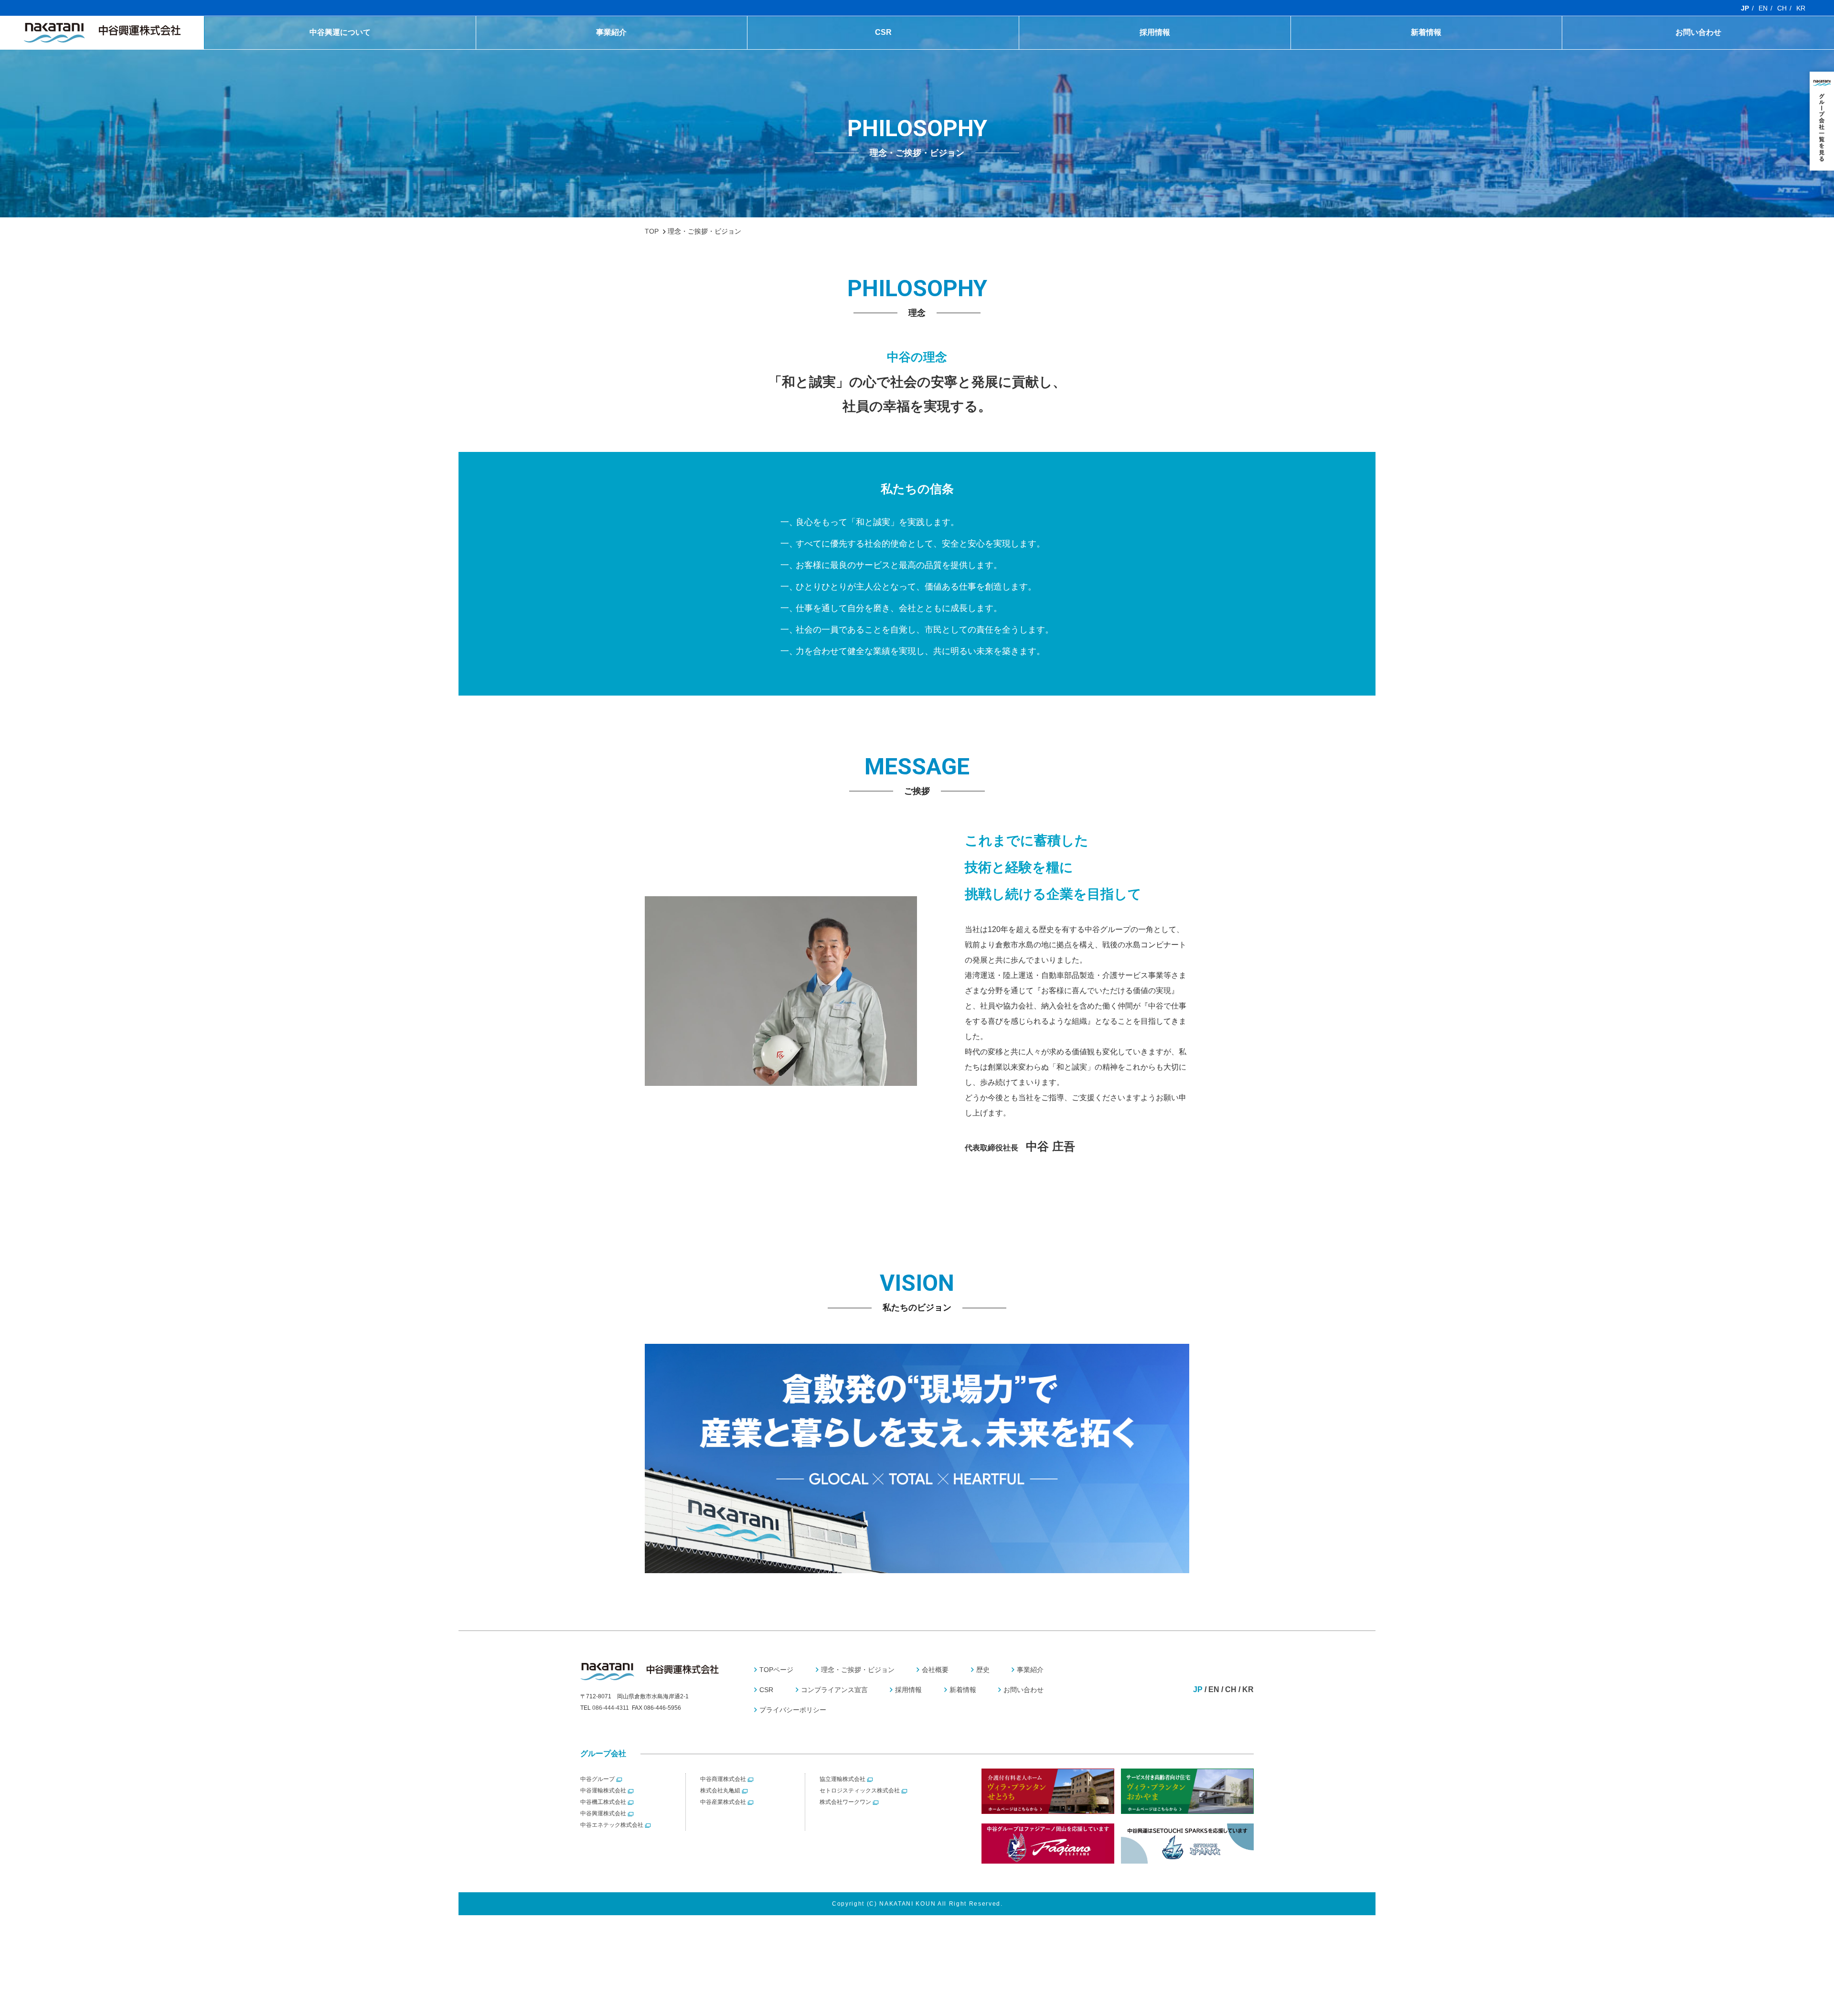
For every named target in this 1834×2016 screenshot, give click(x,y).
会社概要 (935, 1670)
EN (1763, 8)
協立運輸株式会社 (842, 1779)
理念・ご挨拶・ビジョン (858, 1670)
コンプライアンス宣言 (884, 52)
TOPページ (776, 1670)
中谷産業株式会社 (723, 1802)
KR (1801, 8)
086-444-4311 (611, 1708)
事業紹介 (611, 32)
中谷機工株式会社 (603, 1802)
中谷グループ (597, 1779)
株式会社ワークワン (845, 1802)
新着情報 (1426, 32)
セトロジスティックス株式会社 (860, 1791)
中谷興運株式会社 (603, 1813)
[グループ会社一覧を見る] (1822, 121)
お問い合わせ (1698, 32)
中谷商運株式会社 (723, 1779)
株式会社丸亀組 (720, 1791)
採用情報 (1155, 32)
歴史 (340, 52)
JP (1745, 8)
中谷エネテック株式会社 (612, 1825)
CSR (883, 32)
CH (1782, 8)
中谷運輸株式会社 (603, 1791)
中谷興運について (340, 32)
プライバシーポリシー (793, 1710)
